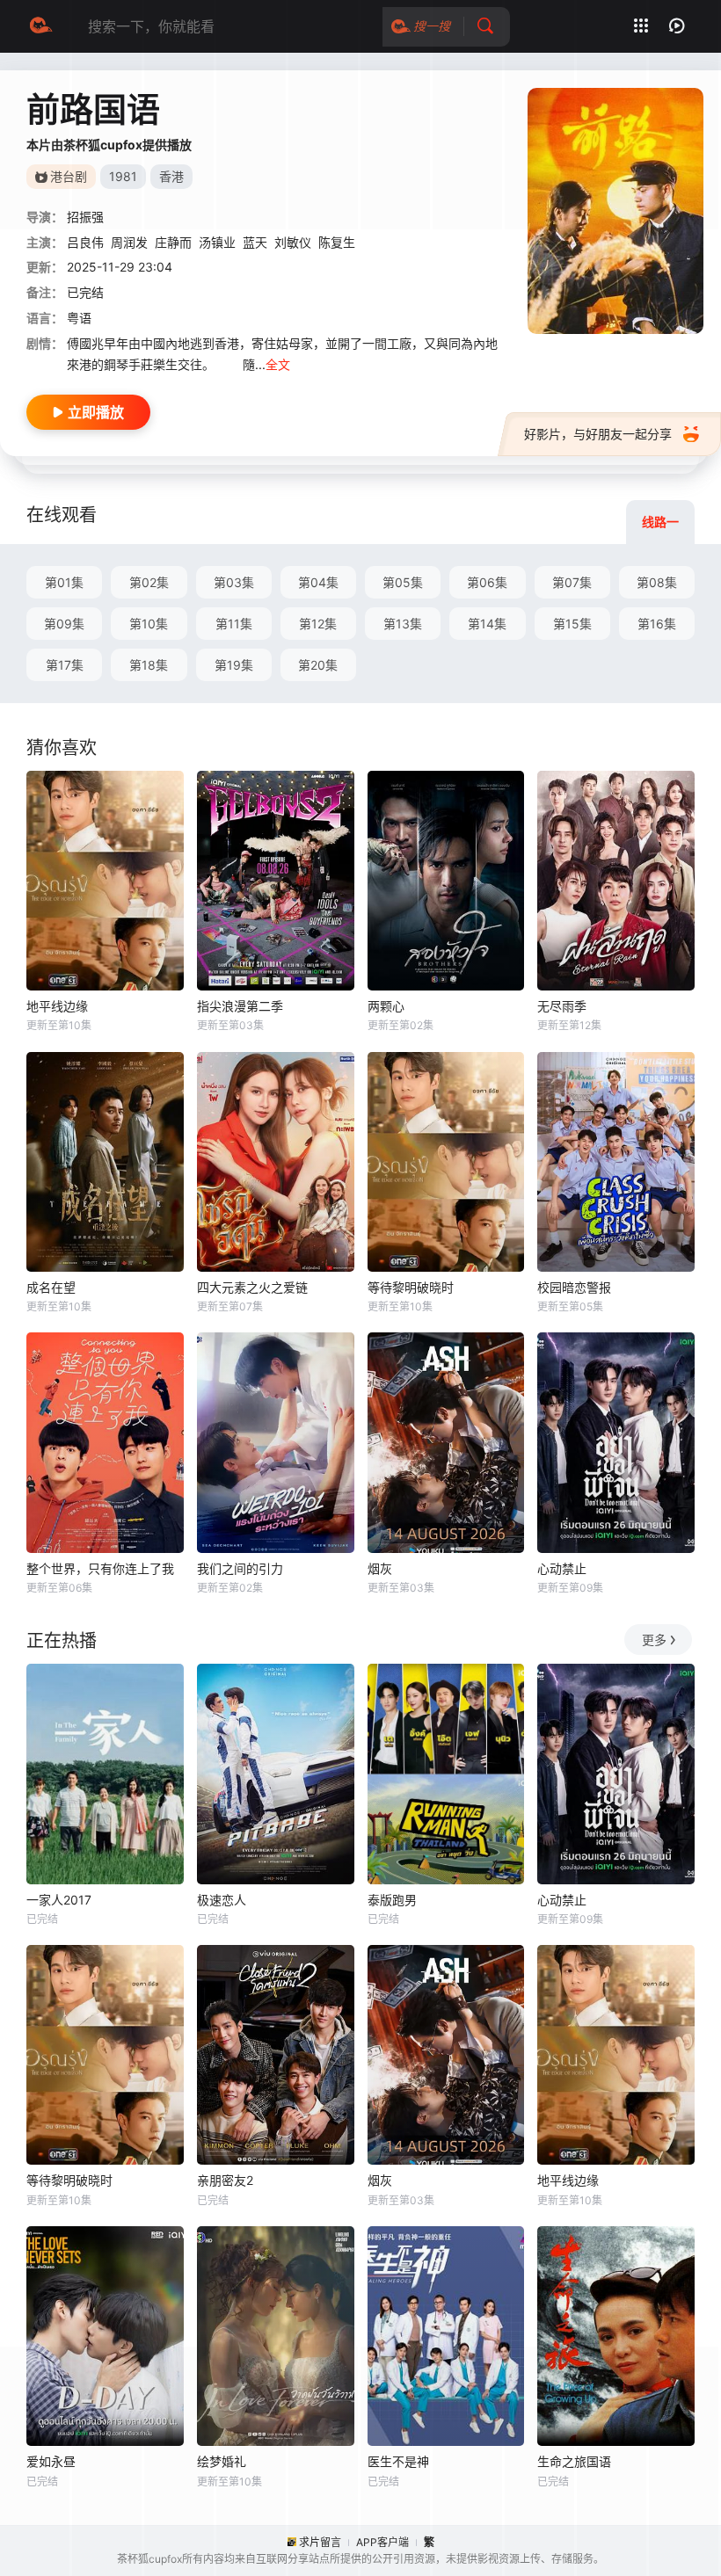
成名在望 (51, 1287)
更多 (654, 1640)
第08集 (657, 582)
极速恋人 (222, 1900)
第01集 (64, 582)
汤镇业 (217, 242)
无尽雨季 (562, 1006)
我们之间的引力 (240, 1568)
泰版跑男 (392, 1900)
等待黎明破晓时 (411, 1287)
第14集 (487, 624)
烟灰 (380, 1568)
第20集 (318, 665)
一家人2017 (59, 1900)
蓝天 (255, 242)
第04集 (318, 582)
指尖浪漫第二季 (240, 1006)
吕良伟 (85, 242)
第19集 (234, 665)
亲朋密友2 (225, 2180)
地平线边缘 (57, 1006)
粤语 (79, 318)
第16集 (657, 624)
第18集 (149, 665)
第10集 (149, 624)
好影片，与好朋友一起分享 (598, 434)
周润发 (129, 242)
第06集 (487, 582)
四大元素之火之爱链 (252, 1287)
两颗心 (386, 1006)
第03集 (234, 582)
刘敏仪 (293, 242)
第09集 (64, 624)
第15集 (572, 624)
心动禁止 (562, 1568)
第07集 (572, 582)
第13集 (403, 624)
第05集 (403, 582)
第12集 (318, 624)
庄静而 (173, 242)
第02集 (149, 582)
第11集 (234, 624)
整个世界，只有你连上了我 (100, 1568)
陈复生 (337, 242)
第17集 (65, 665)
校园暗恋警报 (574, 1287)
